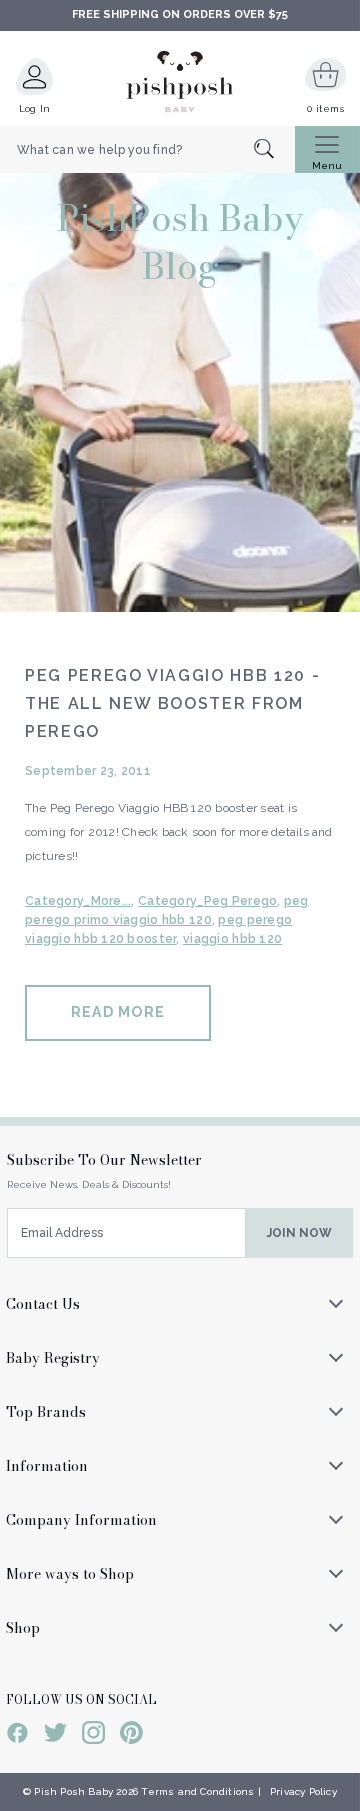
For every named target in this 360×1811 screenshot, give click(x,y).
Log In (35, 108)
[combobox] (147, 150)
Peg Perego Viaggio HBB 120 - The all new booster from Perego (172, 703)
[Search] (274, 150)
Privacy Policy (303, 1791)
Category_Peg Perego (207, 901)
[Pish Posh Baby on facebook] (17, 1736)
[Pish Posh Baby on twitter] (55, 1736)
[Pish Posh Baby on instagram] (93, 1736)
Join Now (299, 1233)
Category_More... (78, 901)
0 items (325, 108)
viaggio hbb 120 (232, 939)
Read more (118, 1012)
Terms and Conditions (197, 1791)
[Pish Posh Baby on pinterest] (131, 1736)
